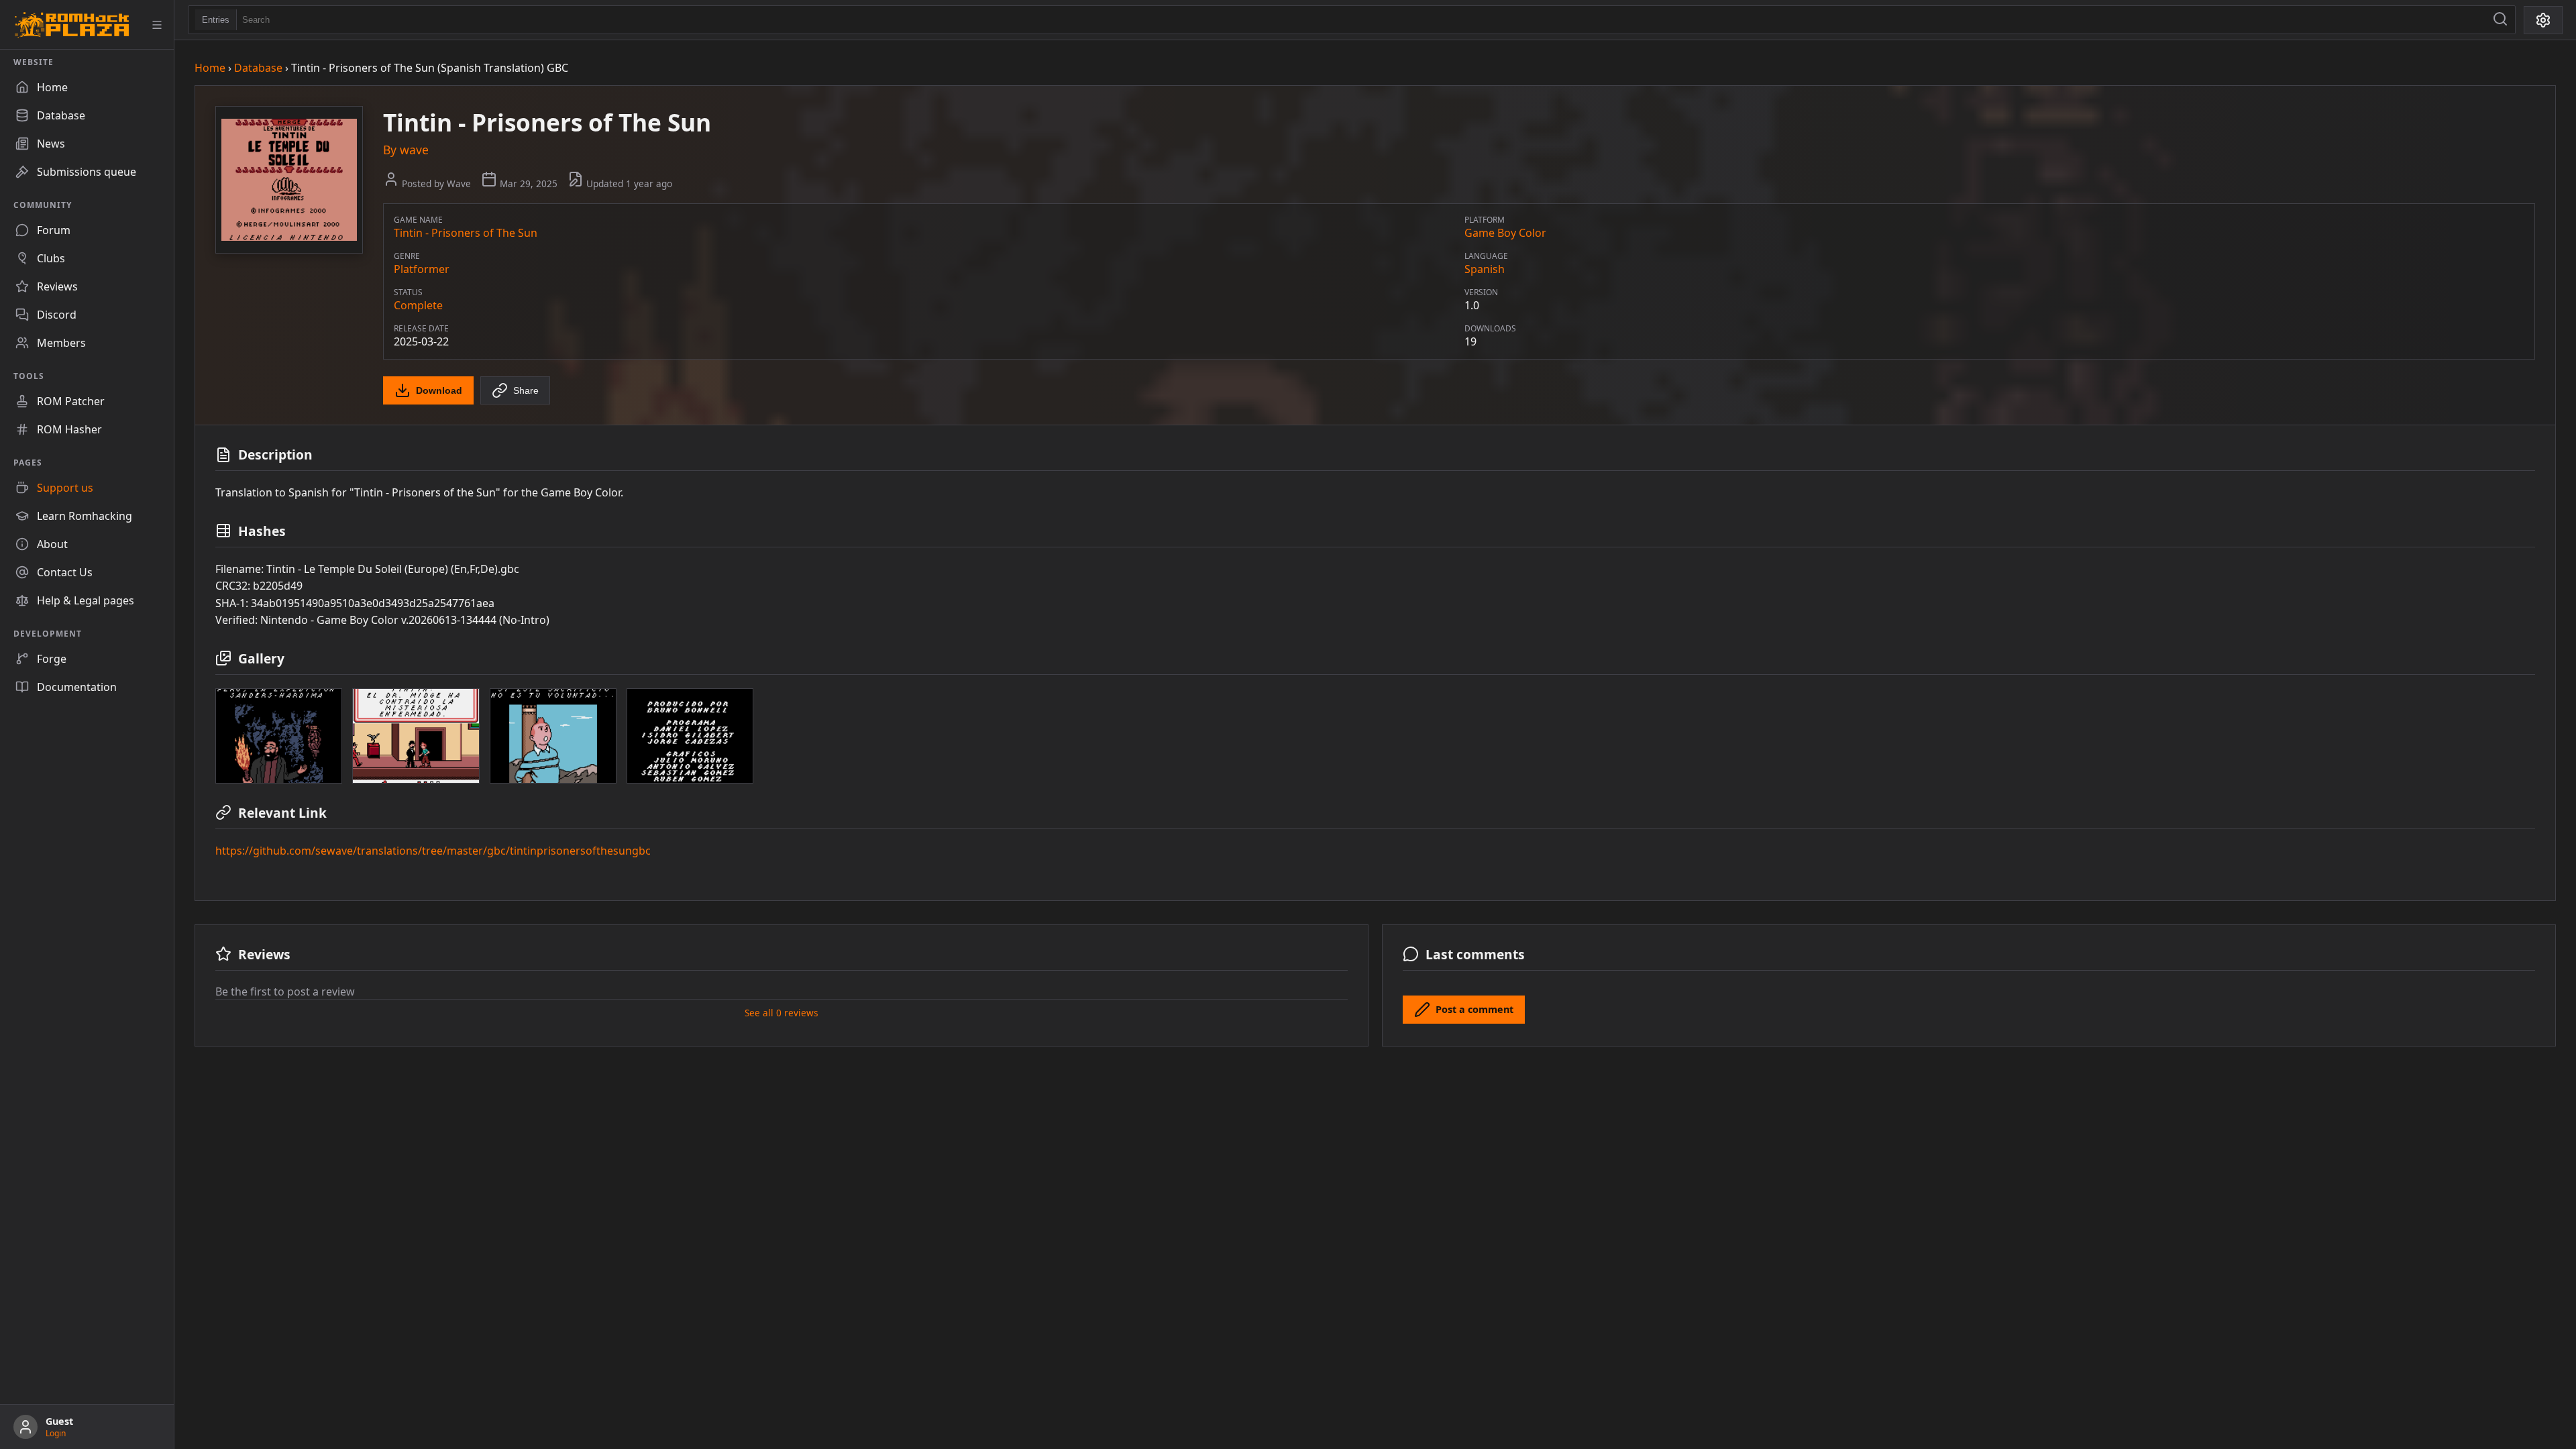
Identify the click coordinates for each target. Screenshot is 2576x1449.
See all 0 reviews (782, 1013)
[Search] (2500, 20)
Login (56, 1433)
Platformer (422, 269)
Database (258, 68)
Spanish (1485, 269)
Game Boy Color (1505, 233)
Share (526, 390)
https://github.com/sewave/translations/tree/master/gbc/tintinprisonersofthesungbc (433, 851)
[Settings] (2543, 20)
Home (210, 68)
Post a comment (1474, 1009)
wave (414, 150)
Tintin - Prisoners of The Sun (466, 233)
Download (439, 390)
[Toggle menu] (157, 25)
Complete (418, 305)
